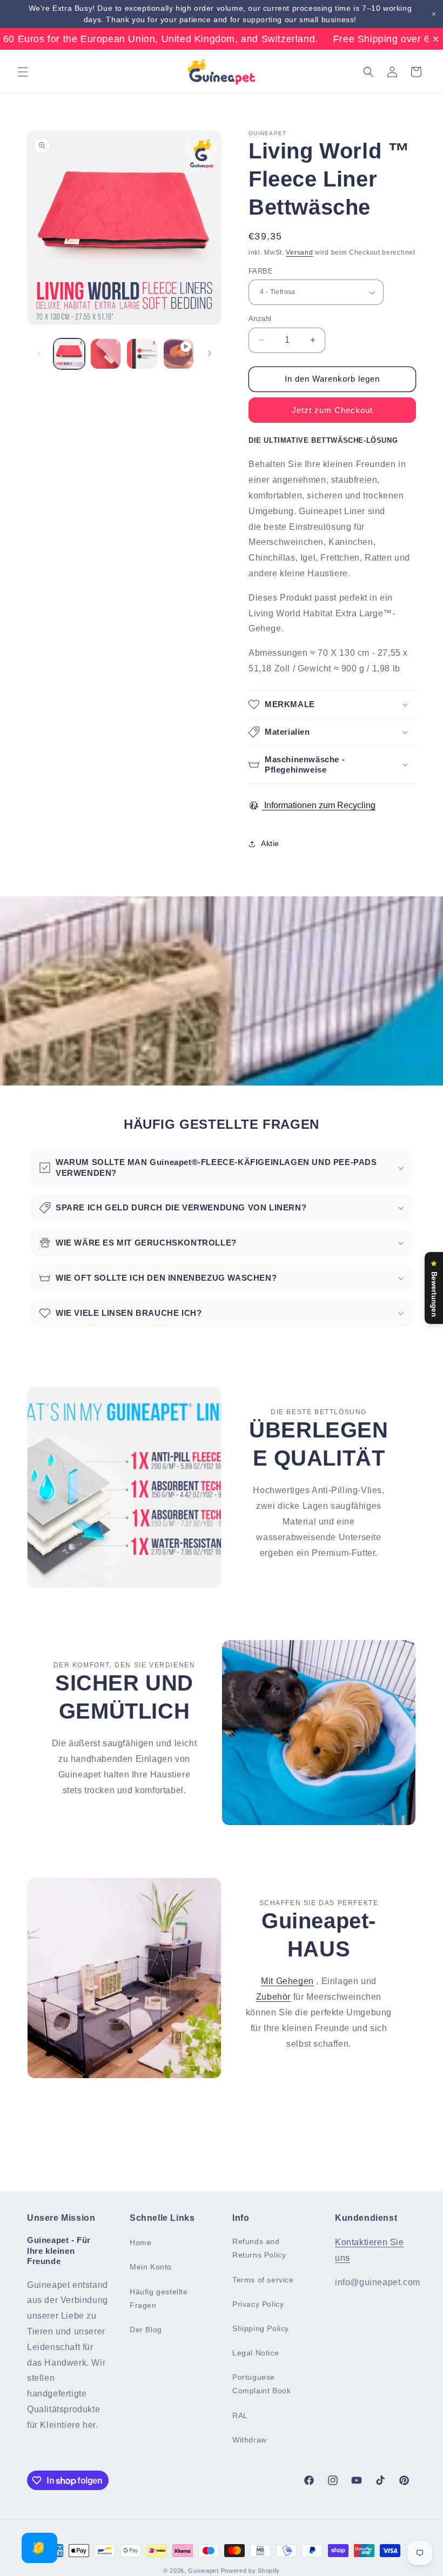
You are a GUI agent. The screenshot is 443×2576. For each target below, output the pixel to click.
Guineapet (203, 2571)
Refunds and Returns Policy (259, 2248)
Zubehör (273, 1997)
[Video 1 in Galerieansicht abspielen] (179, 354)
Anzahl (260, 319)
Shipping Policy (261, 2328)
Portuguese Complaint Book (261, 2384)
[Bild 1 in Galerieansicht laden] (69, 354)
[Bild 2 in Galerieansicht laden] (106, 354)
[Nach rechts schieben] (210, 354)
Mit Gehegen (287, 1981)
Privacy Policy (258, 2304)
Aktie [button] (270, 843)
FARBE (261, 271)
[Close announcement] (434, 14)
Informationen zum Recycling (319, 805)
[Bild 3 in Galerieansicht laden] (142, 354)
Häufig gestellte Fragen (159, 2298)
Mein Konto (151, 2267)
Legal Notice (256, 2353)
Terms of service (263, 2280)
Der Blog (146, 2329)
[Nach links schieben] (39, 354)
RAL (240, 2415)
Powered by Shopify (251, 2571)
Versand (299, 252)
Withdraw (250, 2440)
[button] (23, 72)
